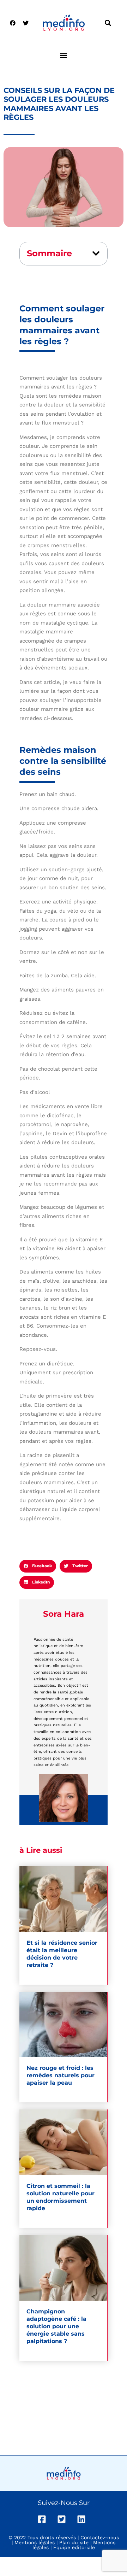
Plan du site (74, 2542)
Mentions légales (35, 2542)
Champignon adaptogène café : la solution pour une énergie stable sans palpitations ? (56, 2326)
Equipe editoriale (74, 2547)
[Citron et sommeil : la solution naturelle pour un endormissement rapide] (63, 2142)
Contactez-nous (100, 2537)
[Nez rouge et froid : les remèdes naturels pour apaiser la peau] (63, 2025)
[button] (108, 23)
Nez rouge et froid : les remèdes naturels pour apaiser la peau (61, 2075)
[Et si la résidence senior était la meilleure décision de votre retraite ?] (63, 1899)
